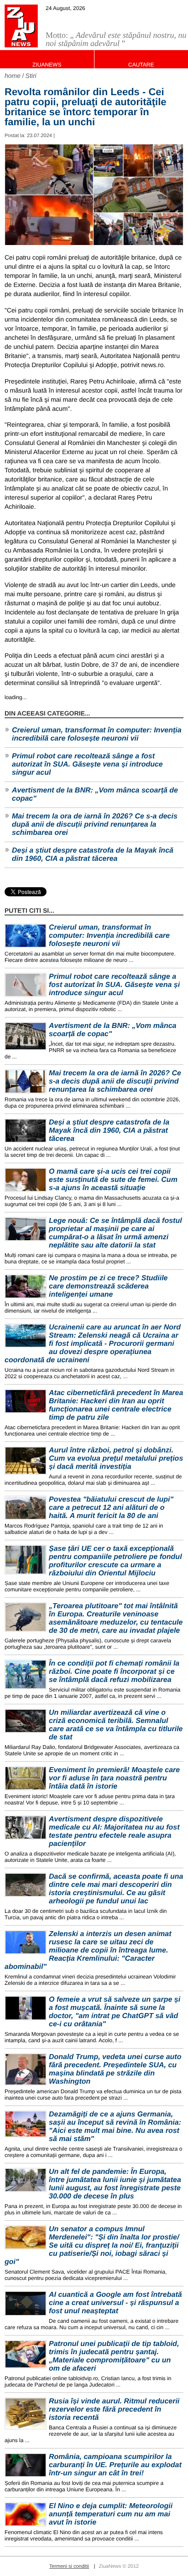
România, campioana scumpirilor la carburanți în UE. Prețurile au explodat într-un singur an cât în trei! (115, 2465)
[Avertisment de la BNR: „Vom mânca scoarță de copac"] (26, 1036)
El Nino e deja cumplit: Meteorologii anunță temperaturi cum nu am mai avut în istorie (111, 2514)
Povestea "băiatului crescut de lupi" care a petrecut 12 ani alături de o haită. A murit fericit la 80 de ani (111, 1508)
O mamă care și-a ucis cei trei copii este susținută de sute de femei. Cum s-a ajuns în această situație (113, 1180)
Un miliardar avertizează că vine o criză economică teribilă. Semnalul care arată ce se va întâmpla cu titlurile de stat (116, 1725)
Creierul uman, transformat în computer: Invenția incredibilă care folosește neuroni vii (97, 734)
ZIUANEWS (47, 65)
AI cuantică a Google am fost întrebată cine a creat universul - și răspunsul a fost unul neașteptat (115, 2303)
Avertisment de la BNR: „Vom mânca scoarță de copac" (95, 795)
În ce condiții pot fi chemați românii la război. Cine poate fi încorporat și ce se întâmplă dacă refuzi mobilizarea (114, 1672)
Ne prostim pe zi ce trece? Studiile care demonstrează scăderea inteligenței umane (108, 1286)
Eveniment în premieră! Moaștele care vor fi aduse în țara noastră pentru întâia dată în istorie (114, 1778)
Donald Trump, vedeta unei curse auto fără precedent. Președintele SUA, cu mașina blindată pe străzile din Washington (115, 2069)
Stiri (31, 76)
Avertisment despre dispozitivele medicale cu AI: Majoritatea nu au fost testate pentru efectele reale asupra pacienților (114, 1832)
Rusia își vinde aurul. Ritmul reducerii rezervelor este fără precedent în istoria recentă (114, 2410)
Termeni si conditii (69, 2566)
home (13, 76)
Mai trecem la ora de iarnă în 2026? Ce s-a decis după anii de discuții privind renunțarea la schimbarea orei (95, 825)
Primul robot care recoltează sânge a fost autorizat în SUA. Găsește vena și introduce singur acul (87, 764)
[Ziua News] (21, 26)
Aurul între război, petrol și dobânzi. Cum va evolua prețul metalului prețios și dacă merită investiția (116, 1459)
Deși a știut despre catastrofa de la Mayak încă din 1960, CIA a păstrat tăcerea (93, 855)
